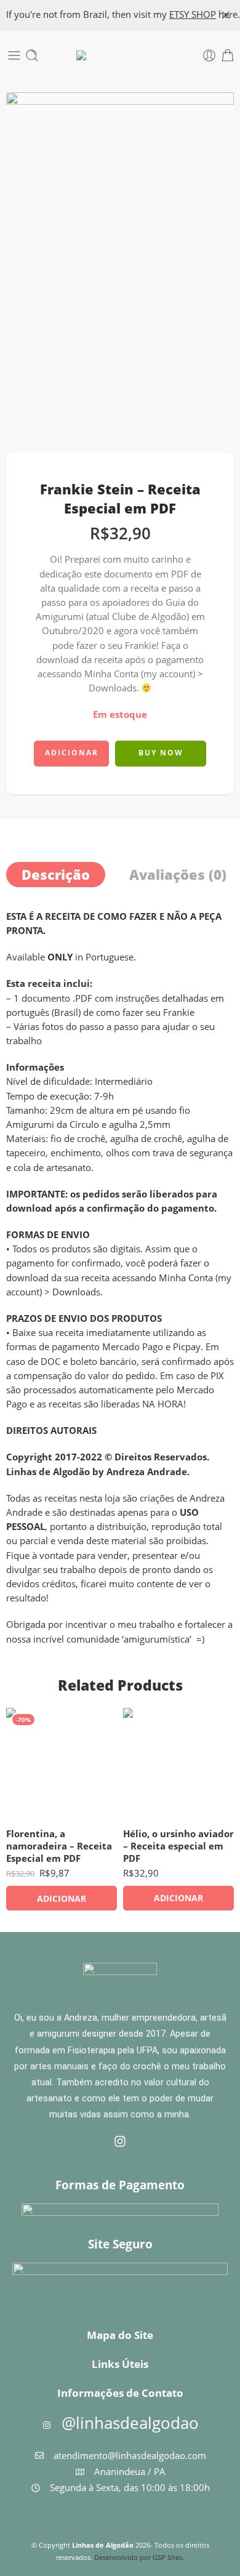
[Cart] (228, 55)
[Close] (226, 15)
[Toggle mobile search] (32, 55)
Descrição (56, 875)
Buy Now (161, 753)
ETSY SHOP (193, 14)
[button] (62, 1898)
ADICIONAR (72, 753)
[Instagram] (120, 2141)
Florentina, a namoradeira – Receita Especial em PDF (59, 1846)
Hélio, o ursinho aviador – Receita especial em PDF (178, 1846)
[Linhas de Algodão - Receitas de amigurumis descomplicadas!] (120, 55)
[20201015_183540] (120, 263)
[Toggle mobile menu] (14, 55)
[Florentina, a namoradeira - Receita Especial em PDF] (62, 1763)
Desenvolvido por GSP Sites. (139, 2557)
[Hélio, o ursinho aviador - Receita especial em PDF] (178, 1763)
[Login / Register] (209, 55)
